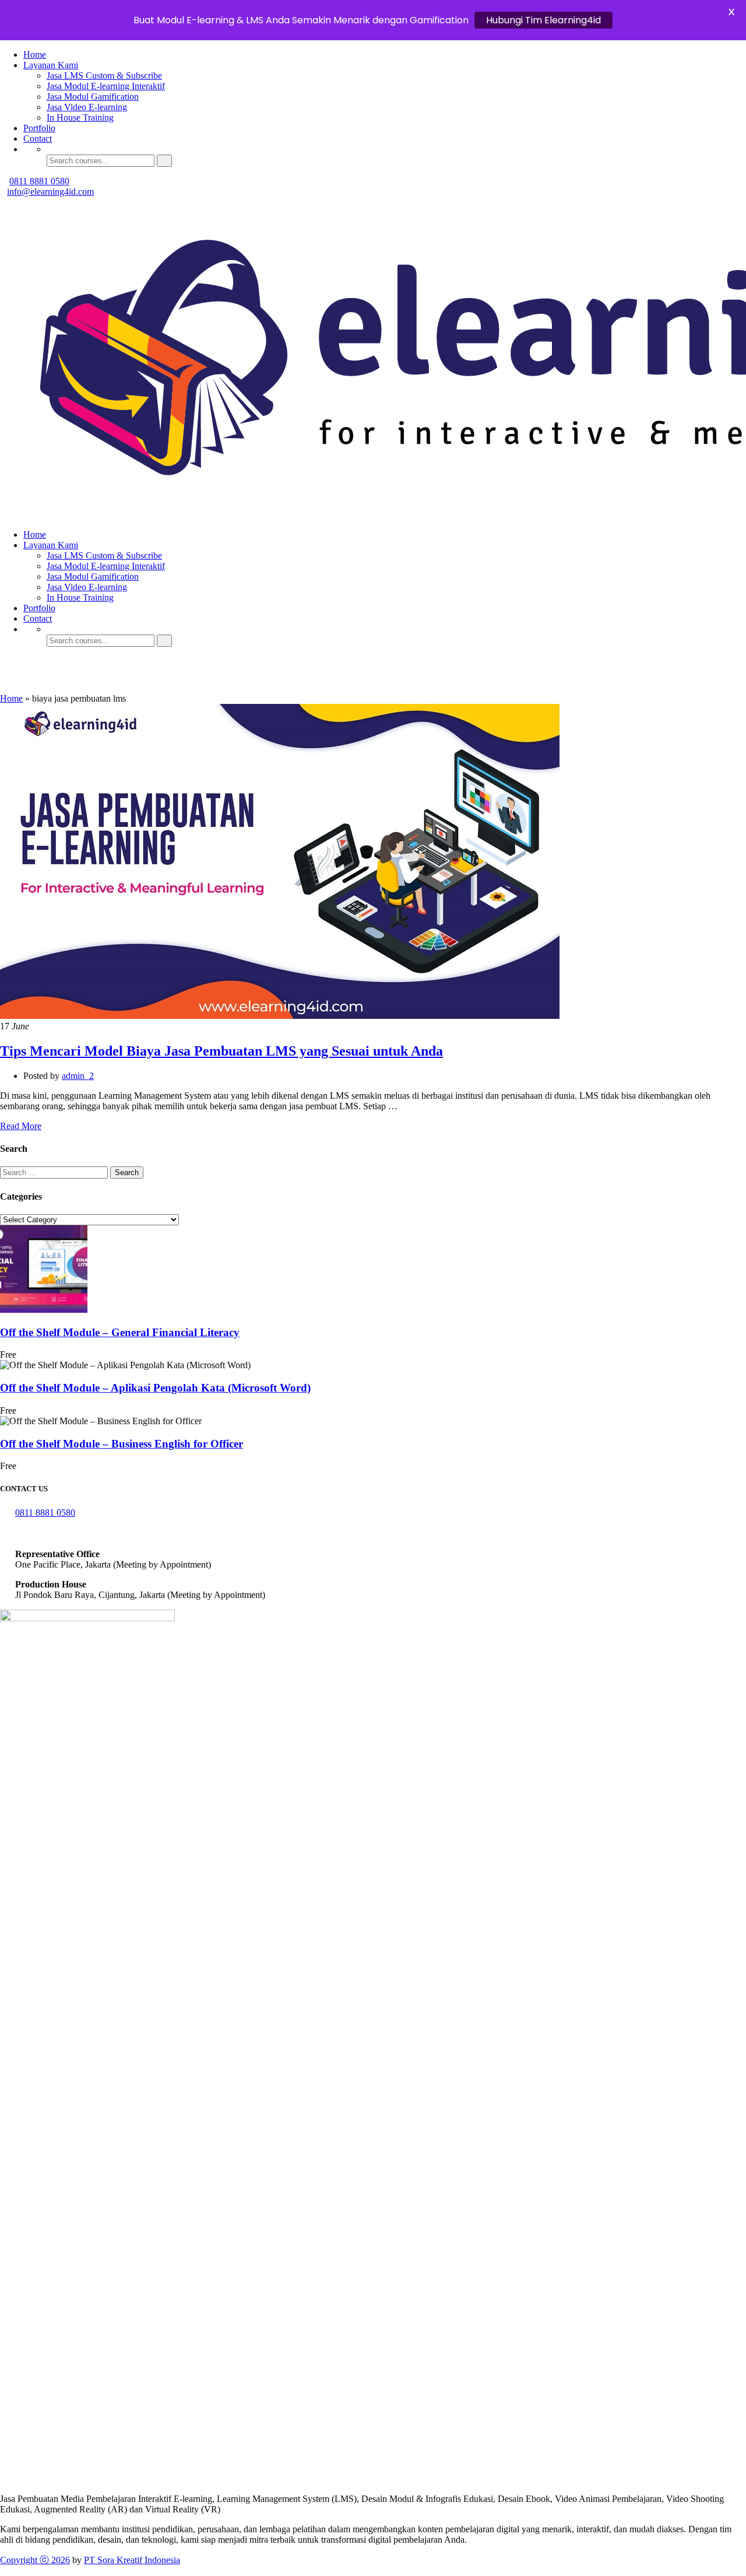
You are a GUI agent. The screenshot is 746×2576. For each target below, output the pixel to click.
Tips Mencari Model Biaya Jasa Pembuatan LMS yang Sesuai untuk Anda (221, 1051)
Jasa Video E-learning (87, 107)
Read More (21, 1126)
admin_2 (78, 1076)
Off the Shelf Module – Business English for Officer (122, 1444)
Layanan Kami (51, 65)
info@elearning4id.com (50, 192)
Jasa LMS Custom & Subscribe (104, 76)
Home (35, 55)
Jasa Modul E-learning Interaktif (106, 86)
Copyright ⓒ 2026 (35, 2560)
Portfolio (39, 128)
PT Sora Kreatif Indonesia (132, 2560)
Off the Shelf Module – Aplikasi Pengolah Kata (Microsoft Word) (155, 1388)
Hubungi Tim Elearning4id (543, 20)
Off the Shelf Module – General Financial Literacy (120, 1332)
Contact (38, 139)
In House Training (80, 118)
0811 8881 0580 (39, 181)
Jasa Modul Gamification (93, 97)
